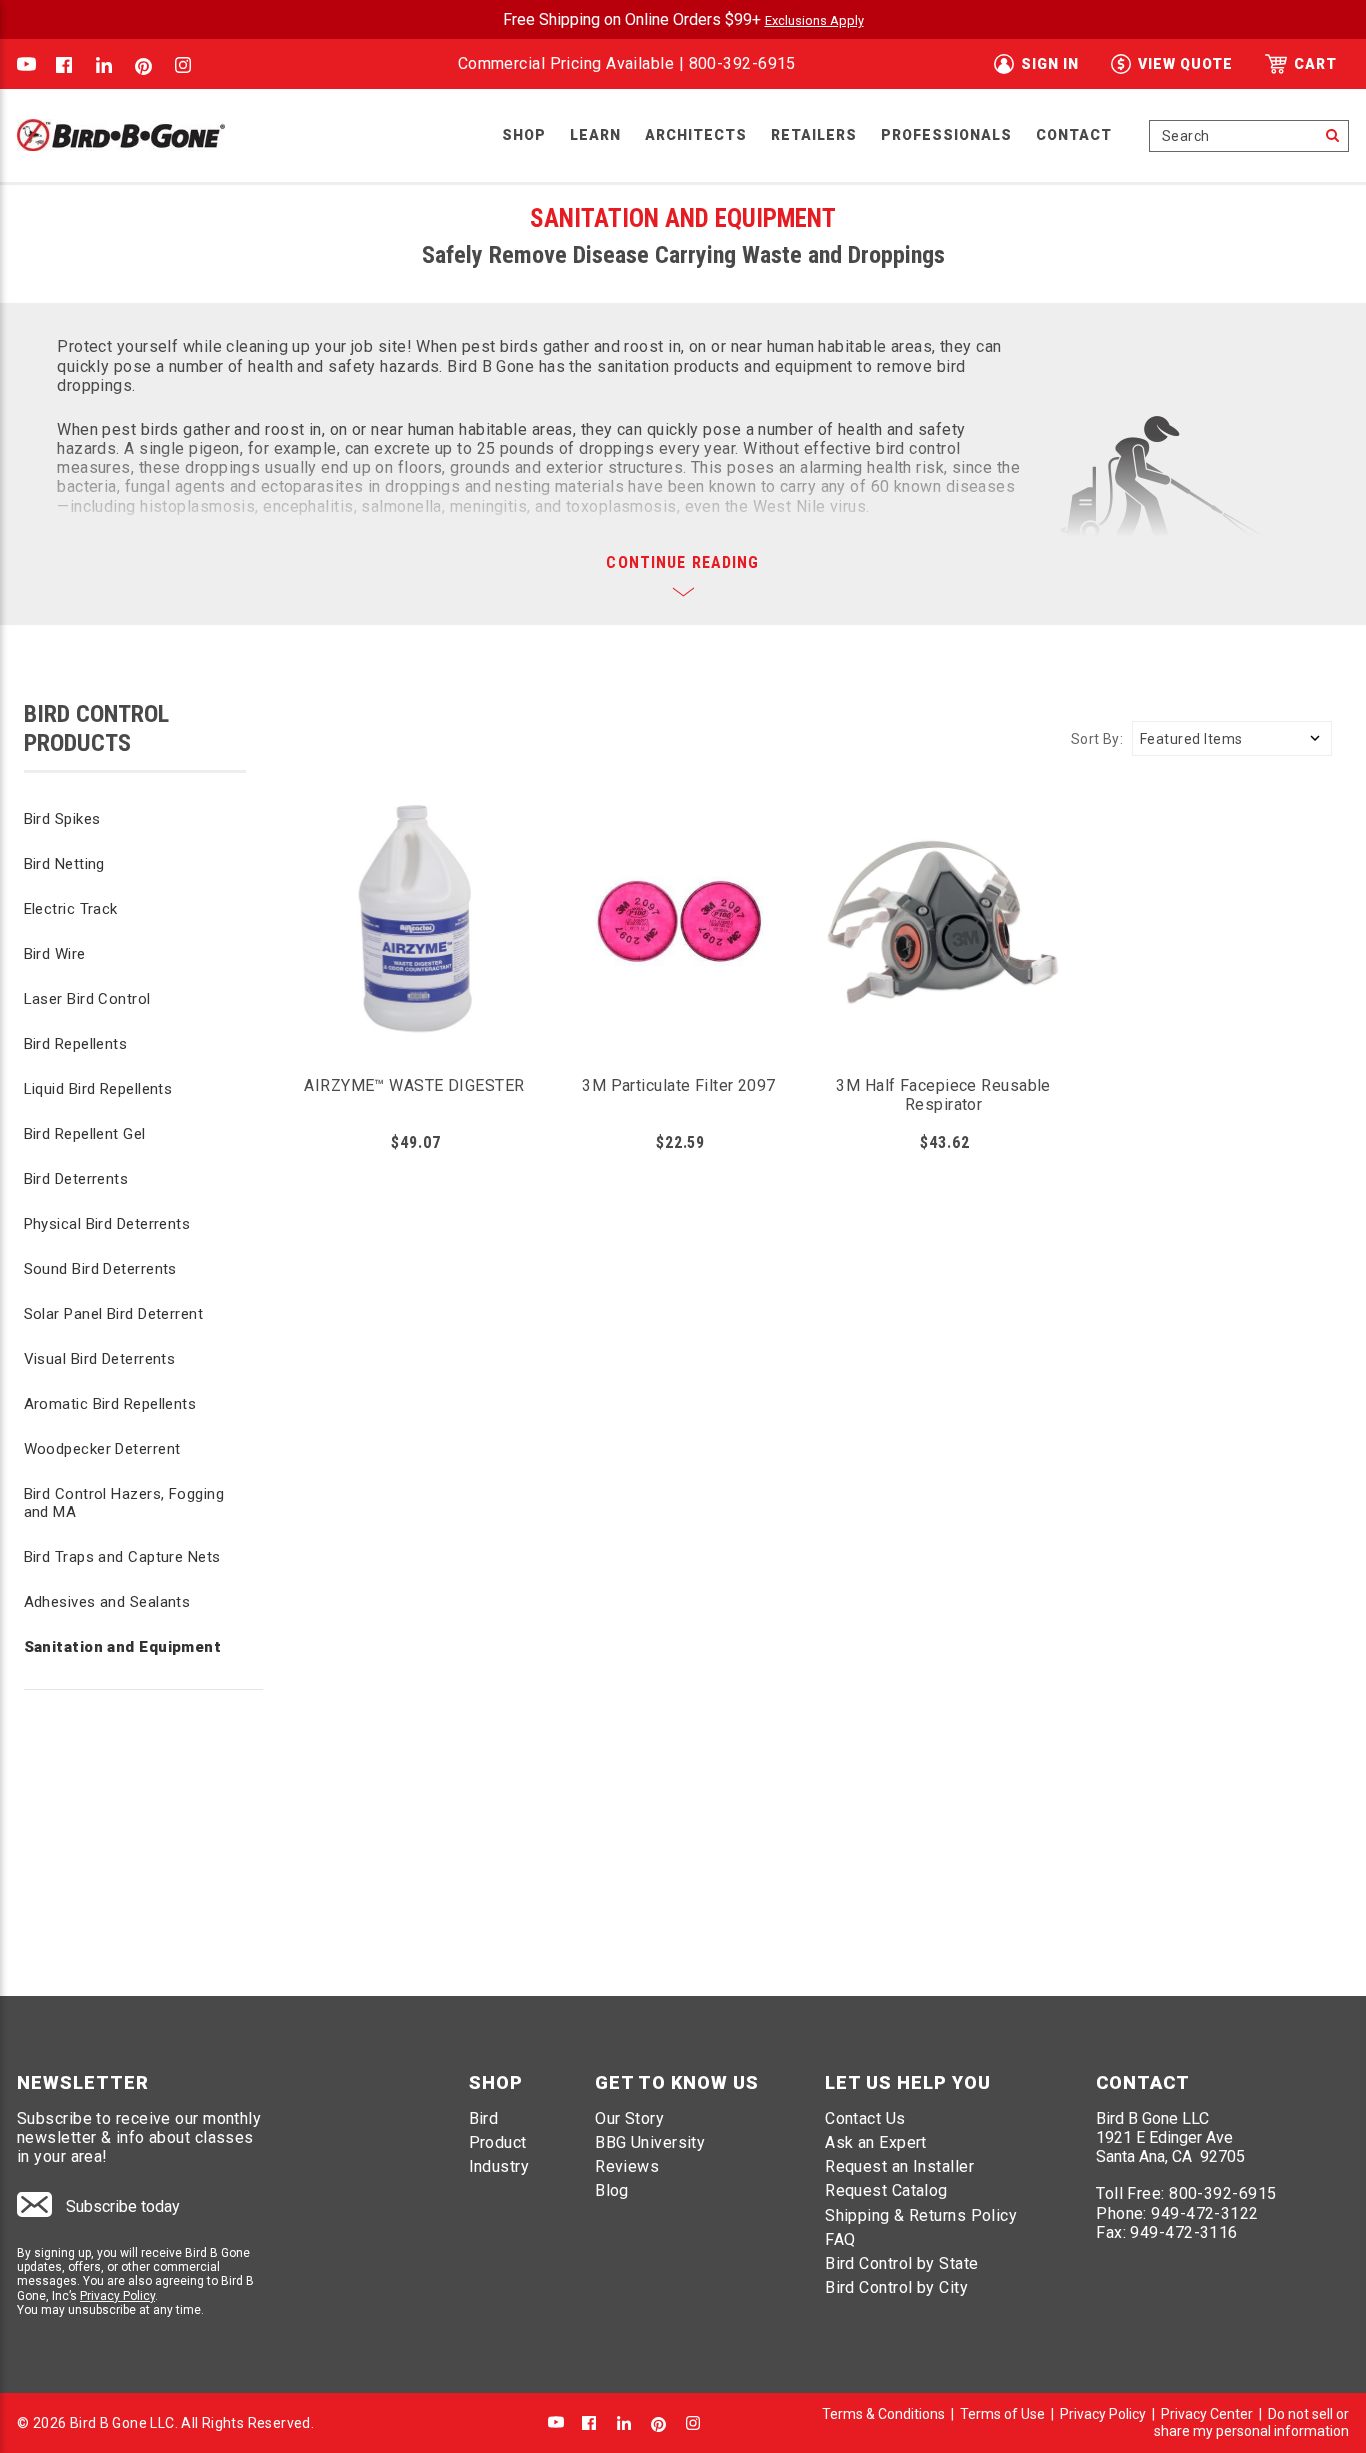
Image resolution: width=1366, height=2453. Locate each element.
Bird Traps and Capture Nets (122, 1557)
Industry (499, 2166)
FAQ (840, 2239)
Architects (696, 135)
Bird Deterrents (76, 1179)
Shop (524, 135)
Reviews (627, 2166)
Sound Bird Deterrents (100, 1269)
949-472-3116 (1183, 2232)
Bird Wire (55, 954)
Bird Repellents (76, 1044)
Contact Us (865, 2118)
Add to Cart (415, 959)
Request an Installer (899, 2166)
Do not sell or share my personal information (1251, 2422)
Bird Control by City (896, 2287)
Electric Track (71, 909)
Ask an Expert (876, 2142)
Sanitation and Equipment (123, 1647)
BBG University (650, 2142)
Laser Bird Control (87, 999)
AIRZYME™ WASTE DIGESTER (414, 1085)
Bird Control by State (901, 2263)
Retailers (814, 135)
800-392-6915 (742, 63)
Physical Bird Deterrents (107, 1224)
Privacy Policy (117, 2296)
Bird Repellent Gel (85, 1134)
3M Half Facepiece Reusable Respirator (943, 1095)
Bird (484, 2118)
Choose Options (943, 959)
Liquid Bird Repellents (98, 1089)
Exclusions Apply (814, 20)
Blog (612, 2190)
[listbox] (1232, 738)
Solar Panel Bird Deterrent (114, 1314)
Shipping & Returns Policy (921, 2215)
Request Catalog (886, 2190)
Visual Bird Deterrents (100, 1359)
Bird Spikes (62, 819)
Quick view (414, 881)
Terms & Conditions (883, 2414)
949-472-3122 (1204, 2213)
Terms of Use (1002, 2414)
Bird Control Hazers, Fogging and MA (124, 1503)
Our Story (629, 2118)
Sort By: (1097, 739)
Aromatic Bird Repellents (110, 1404)
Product (498, 2142)
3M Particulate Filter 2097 (679, 1085)
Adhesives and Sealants (107, 1602)
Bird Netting (64, 864)
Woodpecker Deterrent (102, 1449)
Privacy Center (1207, 2414)
